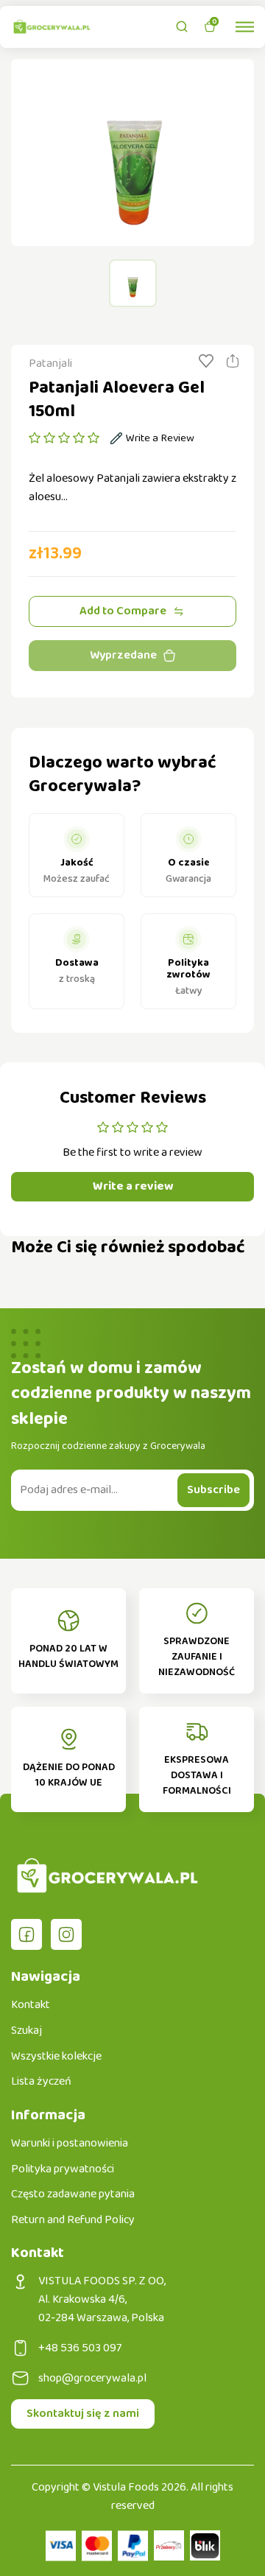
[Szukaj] (182, 27)
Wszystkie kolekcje (56, 2057)
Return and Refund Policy (73, 2220)
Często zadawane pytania (73, 2194)
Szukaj (26, 2031)
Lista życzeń (41, 2082)
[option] (132, 152)
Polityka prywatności (63, 2169)
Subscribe (213, 1490)
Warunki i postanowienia (70, 2144)
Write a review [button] (133, 1186)
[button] (64, 438)
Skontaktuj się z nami (83, 2414)
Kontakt (31, 2005)
